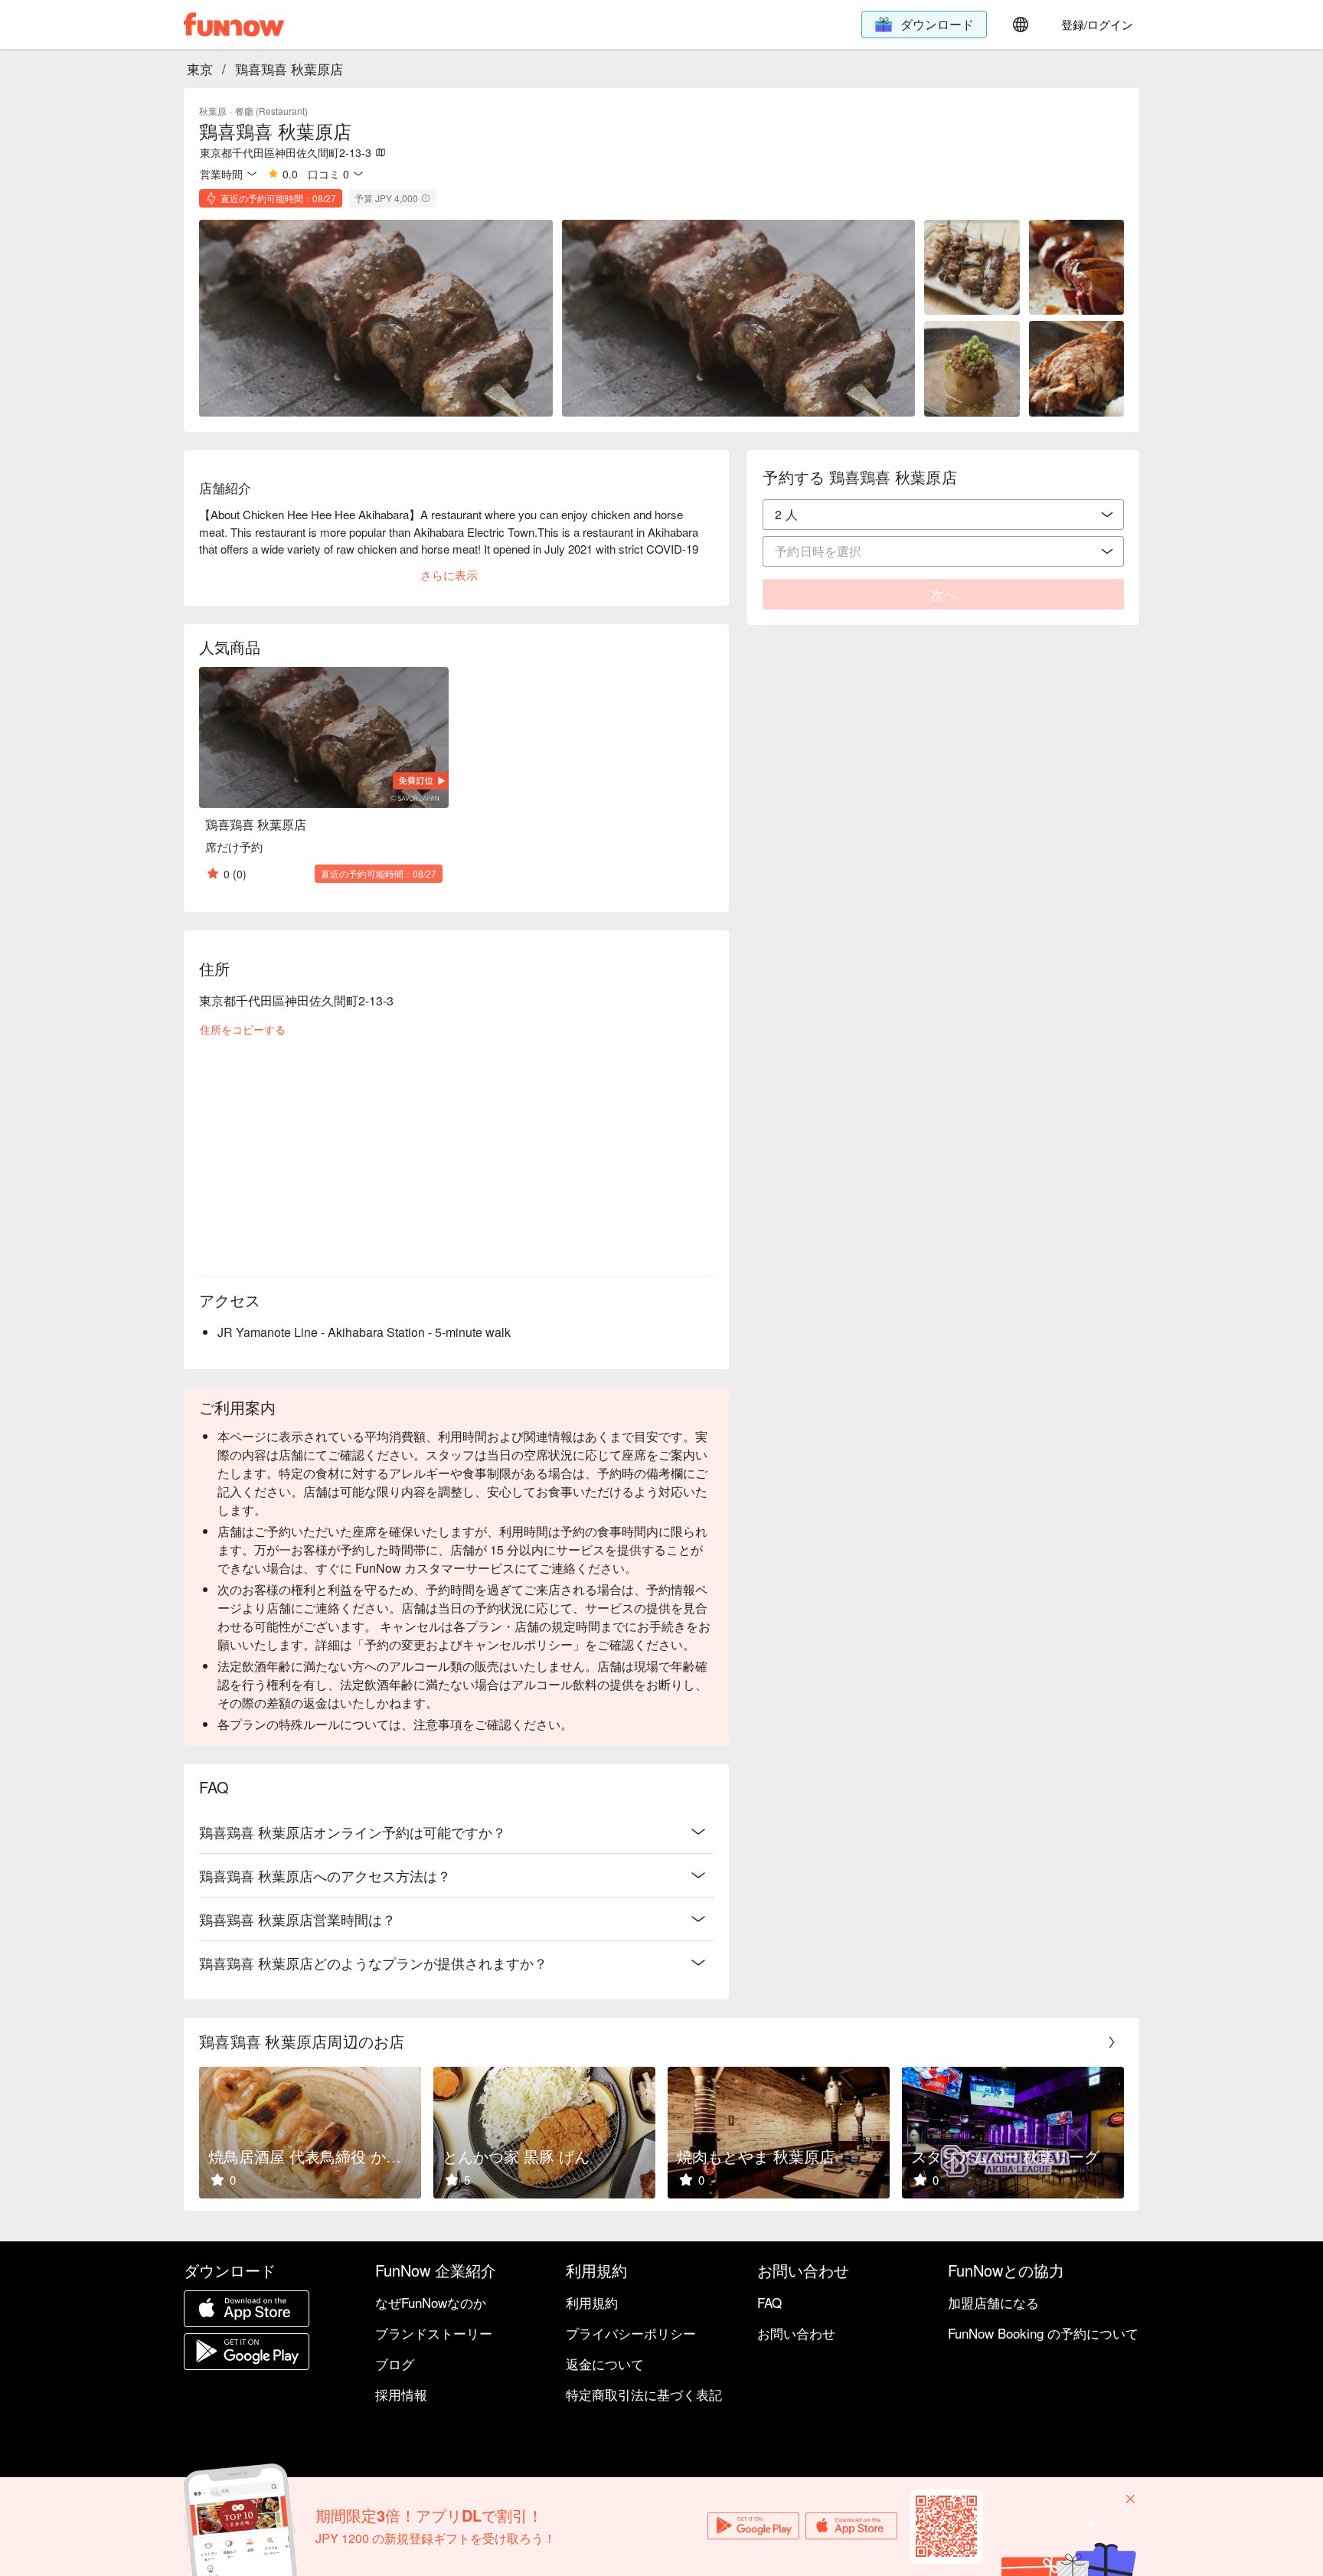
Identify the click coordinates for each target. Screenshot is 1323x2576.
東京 (200, 69)
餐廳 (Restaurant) (271, 111)
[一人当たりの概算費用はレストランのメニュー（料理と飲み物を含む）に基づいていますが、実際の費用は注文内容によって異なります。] (426, 198)
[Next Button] (1112, 2042)
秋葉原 (213, 111)
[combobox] (943, 515)
